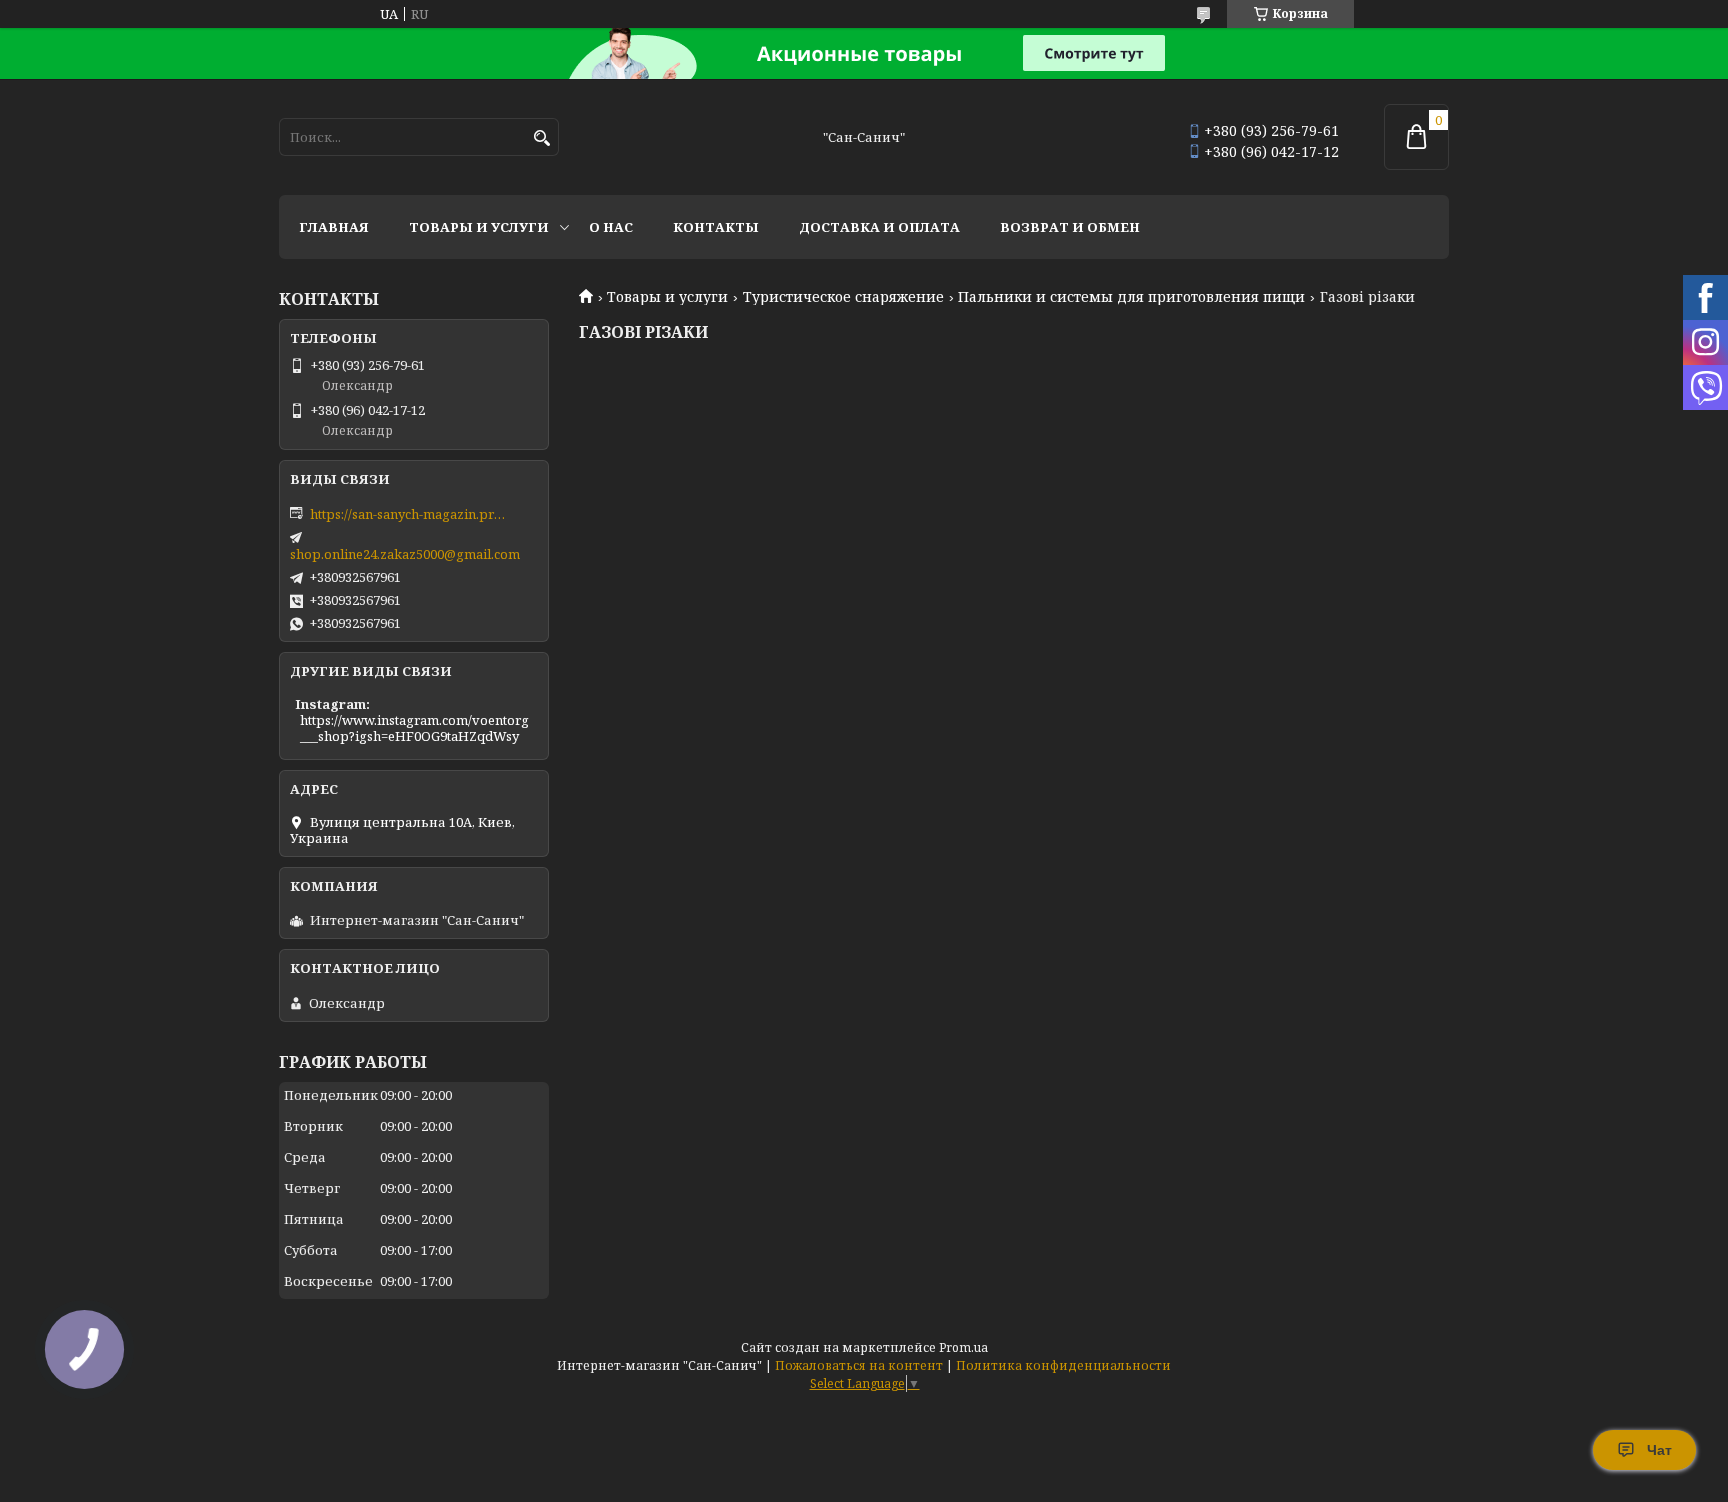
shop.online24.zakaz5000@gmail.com (405, 554)
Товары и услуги (479, 227)
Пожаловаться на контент (859, 1365)
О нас (611, 227)
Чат (1659, 1450)
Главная (334, 227)
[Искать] (541, 138)
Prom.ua (963, 1347)
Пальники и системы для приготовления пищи (1131, 297)
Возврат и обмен (1070, 227)
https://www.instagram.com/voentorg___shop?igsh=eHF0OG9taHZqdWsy (414, 728)
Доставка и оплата (879, 227)
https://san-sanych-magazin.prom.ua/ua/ (410, 514)
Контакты (716, 227)
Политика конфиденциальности (1063, 1365)
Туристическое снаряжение (843, 297)
